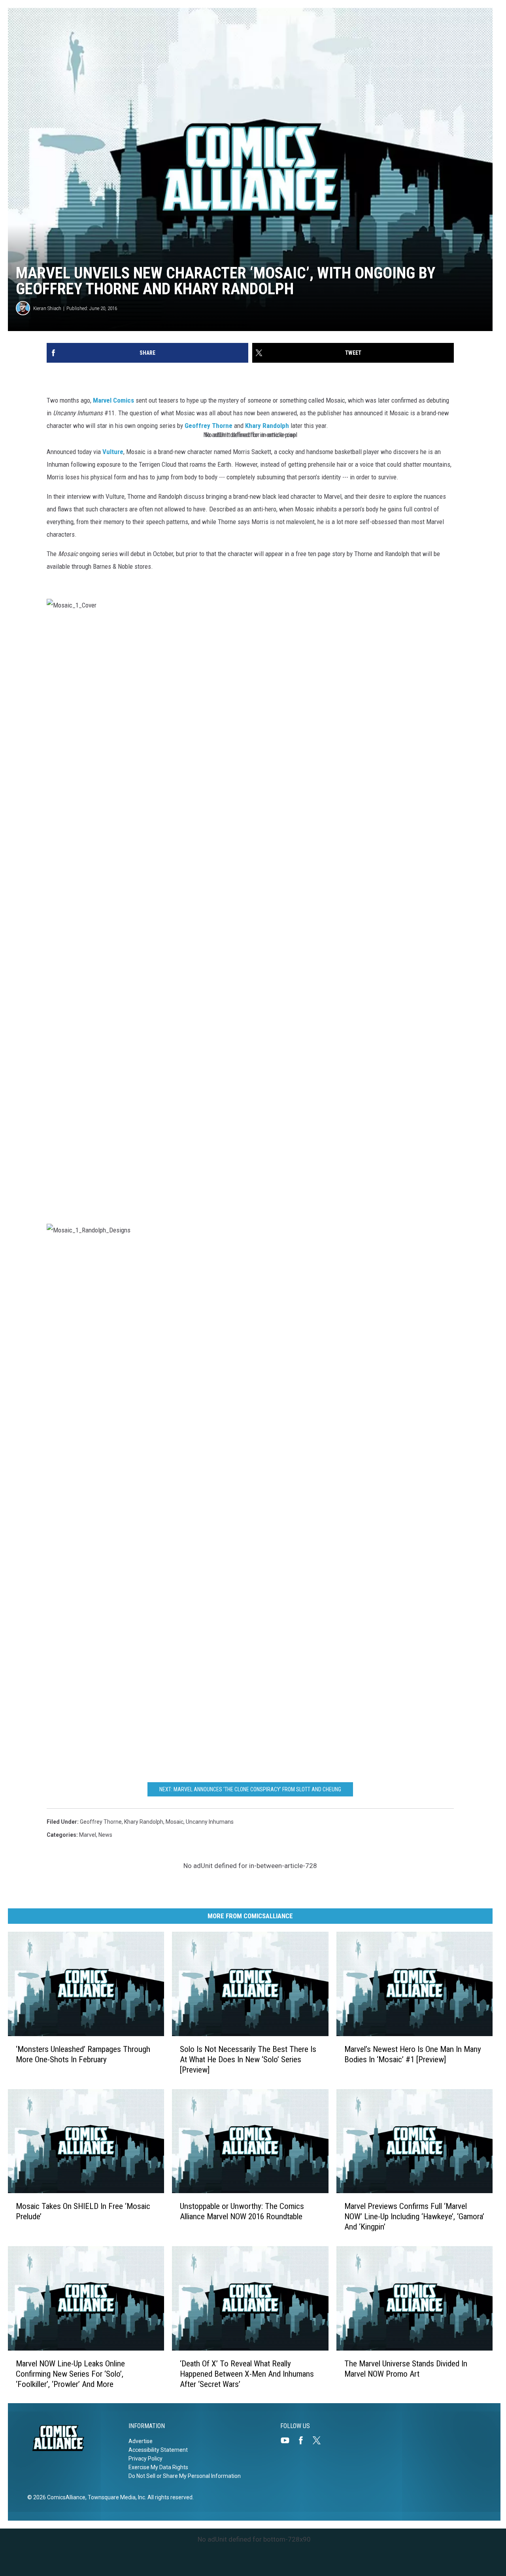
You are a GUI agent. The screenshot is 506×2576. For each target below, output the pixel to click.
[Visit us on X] (320, 2440)
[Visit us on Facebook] (304, 2440)
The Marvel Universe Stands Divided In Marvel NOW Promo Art (406, 2368)
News (105, 1835)
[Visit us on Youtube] (288, 2440)
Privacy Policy (145, 2459)
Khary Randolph (267, 426)
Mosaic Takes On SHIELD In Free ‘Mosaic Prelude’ (83, 2211)
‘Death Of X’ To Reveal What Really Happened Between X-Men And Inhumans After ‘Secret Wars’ (247, 2373)
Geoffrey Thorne (209, 426)
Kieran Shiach (47, 308)
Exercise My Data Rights (158, 2467)
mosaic (175, 1822)
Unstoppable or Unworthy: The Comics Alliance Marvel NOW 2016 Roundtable (242, 2211)
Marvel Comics (113, 400)
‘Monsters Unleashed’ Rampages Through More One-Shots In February (83, 2054)
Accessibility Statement (158, 2450)
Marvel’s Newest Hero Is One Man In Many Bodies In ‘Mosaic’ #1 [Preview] (413, 2054)
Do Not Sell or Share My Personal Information (185, 2476)
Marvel (88, 1835)
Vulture (113, 452)
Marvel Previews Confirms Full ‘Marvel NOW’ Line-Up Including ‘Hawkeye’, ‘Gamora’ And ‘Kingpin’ (414, 2216)
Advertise (141, 2441)
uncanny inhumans (210, 1822)
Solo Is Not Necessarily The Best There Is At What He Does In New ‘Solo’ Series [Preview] (248, 2059)
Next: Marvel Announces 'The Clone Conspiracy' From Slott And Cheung (250, 1789)
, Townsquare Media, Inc (115, 2497)
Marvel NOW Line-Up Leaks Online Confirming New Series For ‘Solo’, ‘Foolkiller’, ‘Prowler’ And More (70, 2373)
